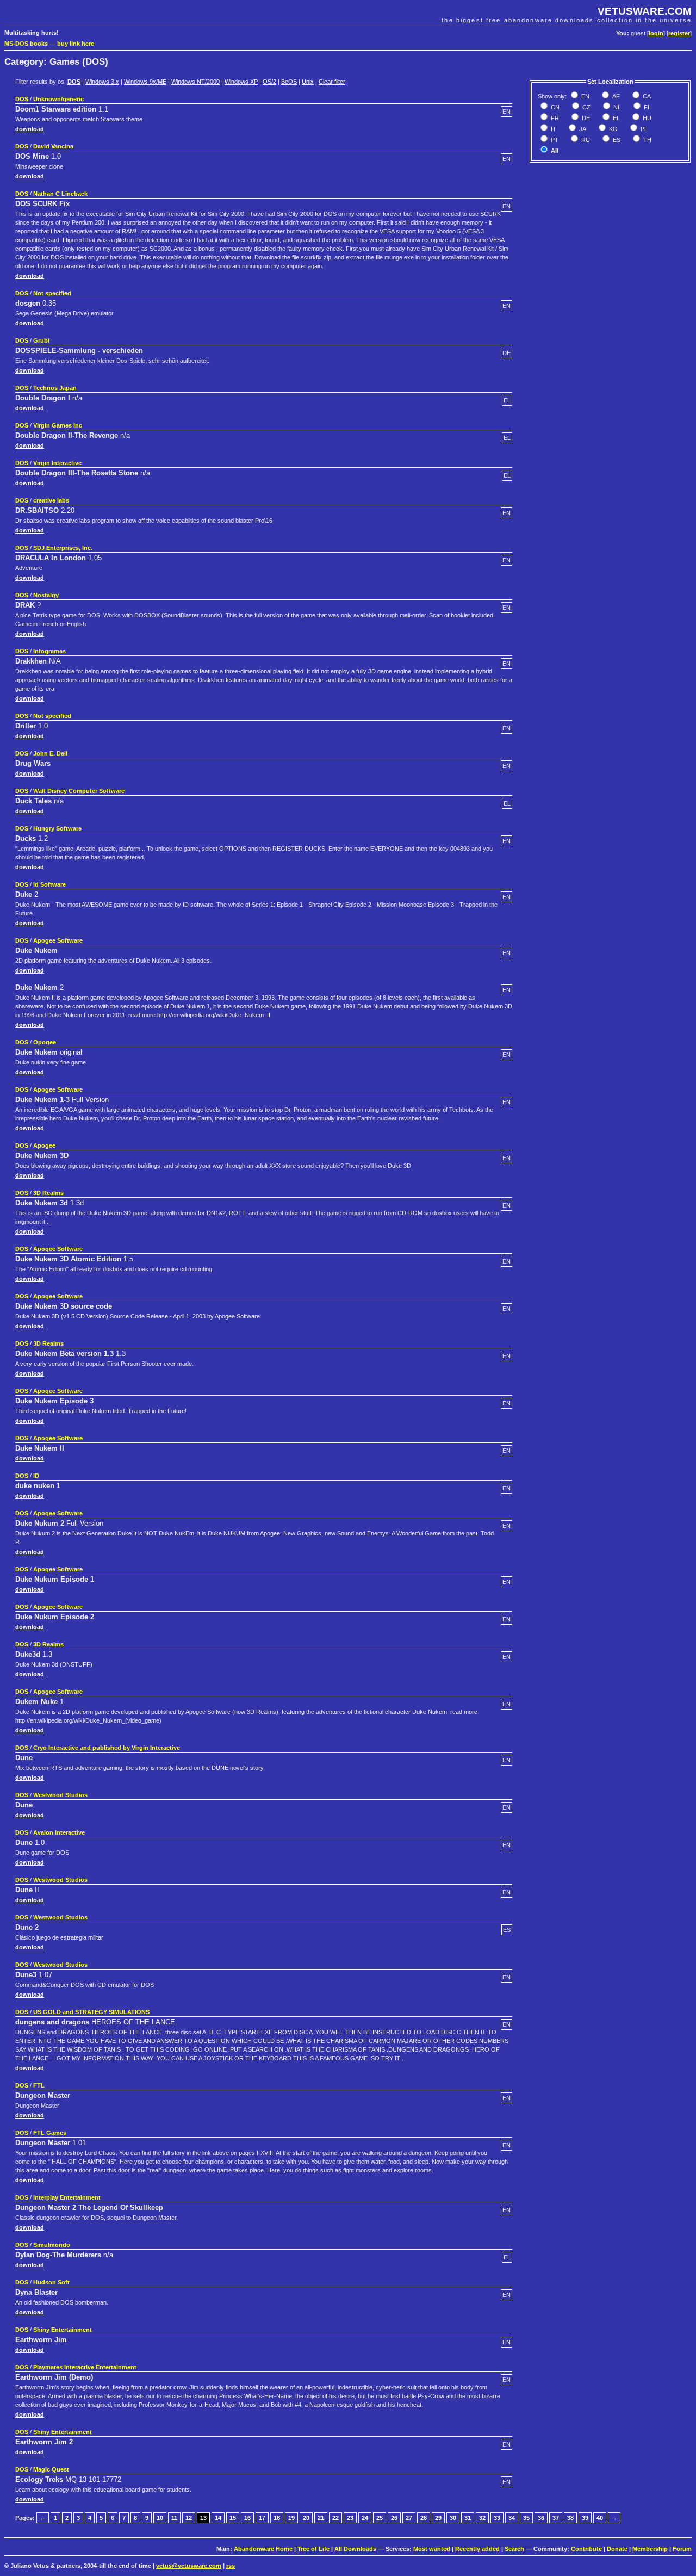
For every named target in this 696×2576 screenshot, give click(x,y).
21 (321, 2518)
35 (526, 2518)
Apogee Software (58, 940)
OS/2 (269, 82)
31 (468, 2518)
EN (585, 96)
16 (247, 2518)
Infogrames (49, 651)
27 (409, 2518)
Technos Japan (55, 388)
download (30, 129)
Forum (682, 2549)
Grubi (41, 340)
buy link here (76, 44)
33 (497, 2518)
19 (291, 2518)
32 (482, 2518)
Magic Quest (51, 2469)
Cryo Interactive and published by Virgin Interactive (107, 1748)
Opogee (45, 1042)
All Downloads (355, 2549)
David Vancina (53, 146)
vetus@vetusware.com (189, 2566)
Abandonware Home (263, 2549)
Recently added (477, 2549)
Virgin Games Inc (58, 425)
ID (36, 1476)
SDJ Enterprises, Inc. (63, 548)
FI (646, 107)
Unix (308, 82)
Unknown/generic (58, 99)
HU (646, 118)
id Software (49, 884)
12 (189, 2518)
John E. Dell (50, 753)
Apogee (44, 1145)
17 (262, 2518)
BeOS (289, 82)
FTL (39, 2085)
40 (600, 2518)
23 (350, 2518)
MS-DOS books (26, 44)
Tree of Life (313, 2549)
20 (306, 2518)
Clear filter (332, 82)
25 (380, 2518)
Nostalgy (46, 595)
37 (556, 2518)
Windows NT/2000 (195, 82)
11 (174, 2518)
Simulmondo (52, 2245)
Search (514, 2549)
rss (231, 2566)
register (679, 33)
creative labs (51, 500)
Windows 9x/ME (145, 82)
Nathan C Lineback (60, 194)
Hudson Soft (51, 2282)
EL (616, 118)
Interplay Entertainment (67, 2197)
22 (335, 2518)
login (656, 33)
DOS (74, 82)
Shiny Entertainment (63, 2330)
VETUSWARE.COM (645, 11)
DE (585, 118)
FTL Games (50, 2133)
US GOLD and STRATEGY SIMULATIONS (91, 2012)
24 (365, 2518)
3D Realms (48, 1193)
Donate (617, 2549)
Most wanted (432, 2549)
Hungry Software (57, 828)
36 (541, 2518)
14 (218, 2518)
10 (160, 2518)
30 (453, 2518)
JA (582, 129)
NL (616, 107)
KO (613, 129)
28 (424, 2518)
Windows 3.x (102, 82)
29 (438, 2518)
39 (585, 2518)
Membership (650, 2549)
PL (643, 129)
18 (277, 2518)
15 (233, 2518)
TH (647, 140)
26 (394, 2518)
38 (570, 2518)
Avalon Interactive (59, 1832)
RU (585, 140)
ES (616, 140)
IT (553, 129)
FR (554, 118)
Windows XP (241, 82)
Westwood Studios (60, 1795)
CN (554, 107)
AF (615, 96)
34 (512, 2518)
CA (646, 96)
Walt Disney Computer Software (79, 791)
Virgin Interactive (57, 463)
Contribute (586, 2549)
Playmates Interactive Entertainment (85, 2367)
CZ (586, 107)
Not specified (52, 293)
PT (554, 140)
